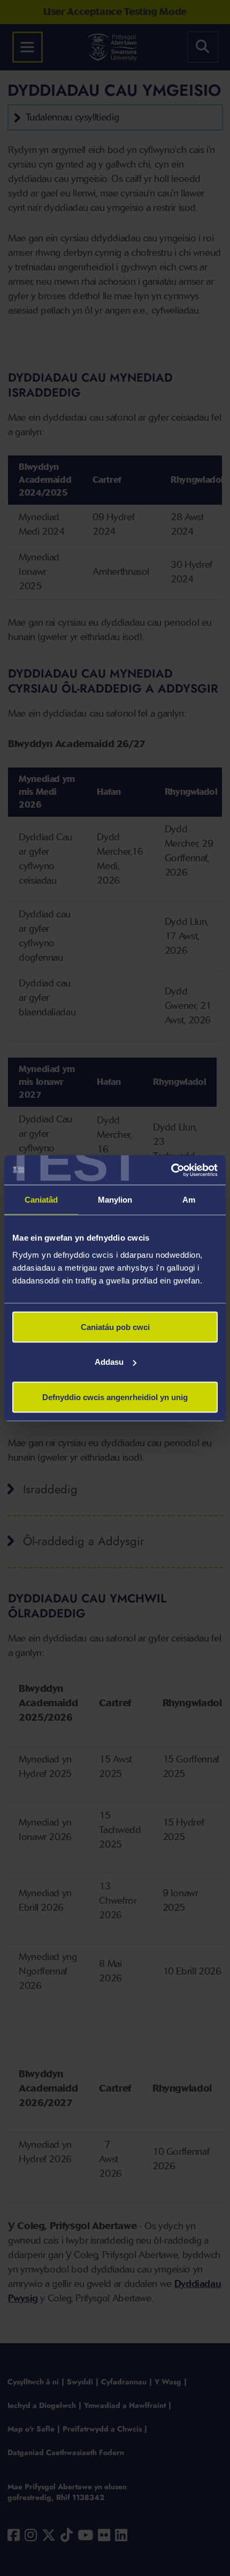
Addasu (109, 1362)
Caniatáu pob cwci (115, 1327)
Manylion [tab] (115, 1200)
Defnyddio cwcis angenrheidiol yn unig (115, 1397)
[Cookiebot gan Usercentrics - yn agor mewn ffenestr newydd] (171, 1170)
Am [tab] (189, 1200)
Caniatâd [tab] (41, 1200)
